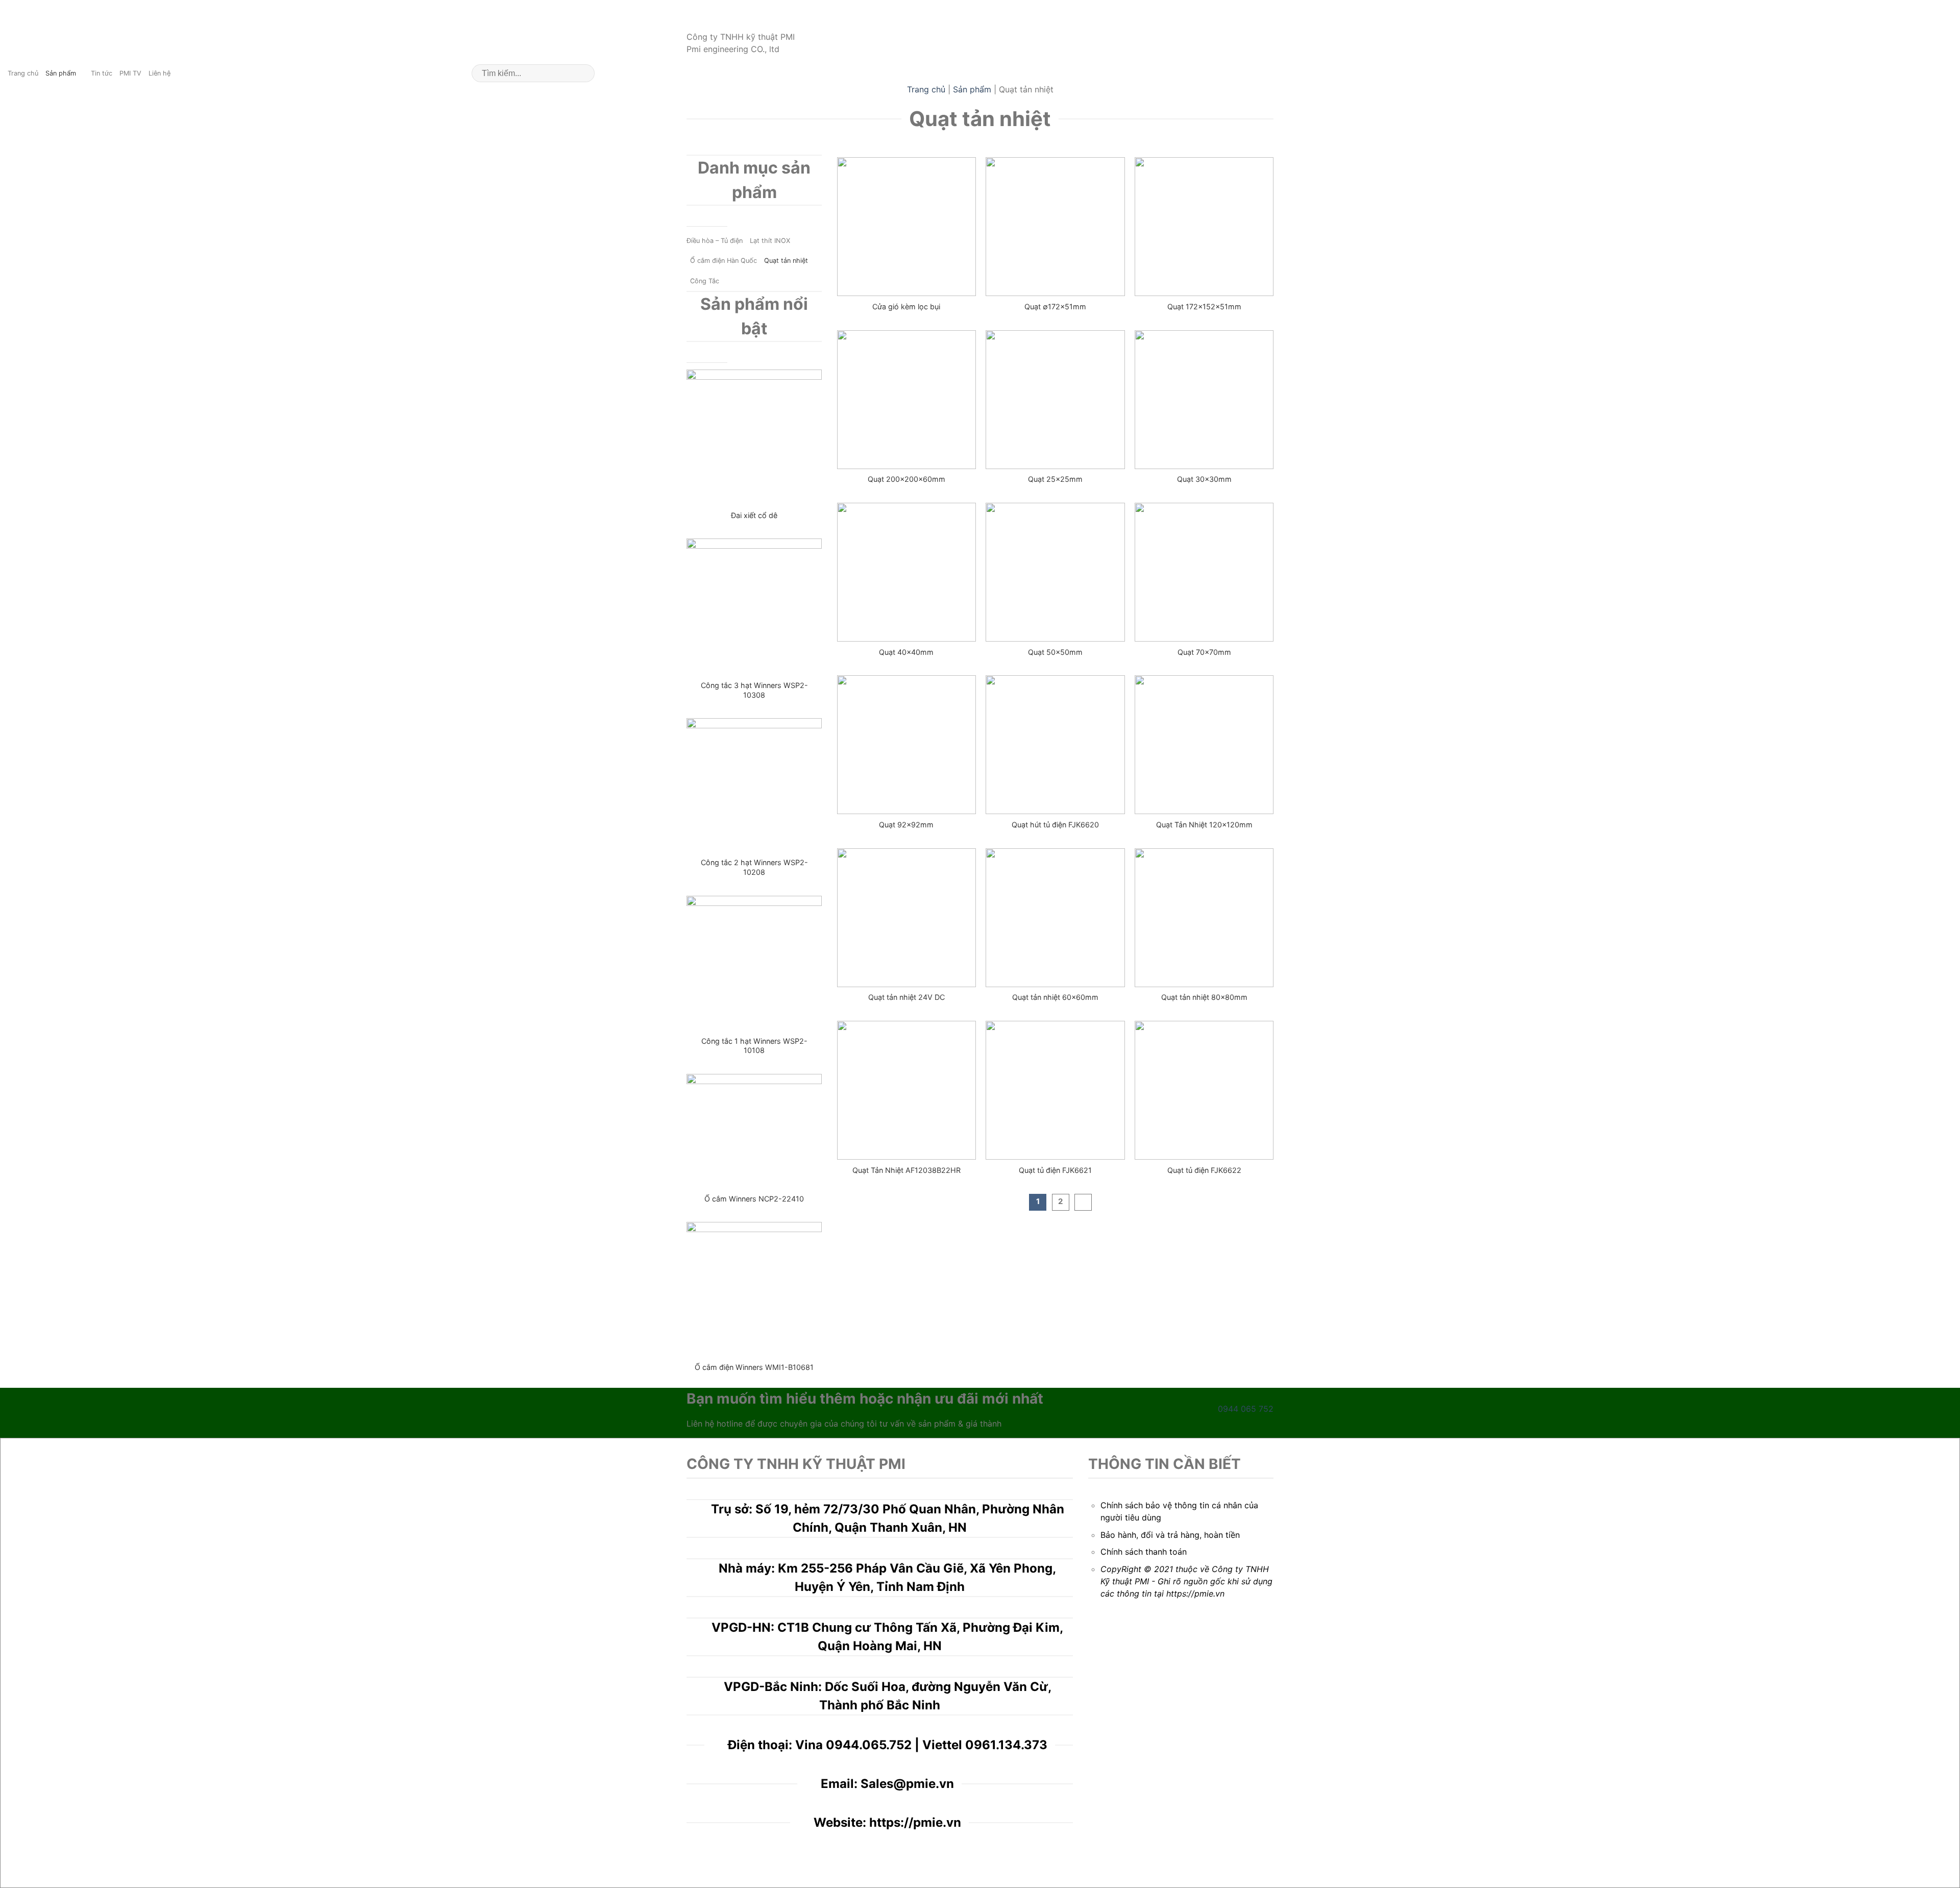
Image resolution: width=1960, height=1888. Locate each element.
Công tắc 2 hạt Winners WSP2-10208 (754, 867)
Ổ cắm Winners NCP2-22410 (754, 1199)
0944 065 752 (1246, 1409)
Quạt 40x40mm (906, 652)
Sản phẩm (61, 73)
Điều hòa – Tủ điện (715, 241)
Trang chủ (23, 73)
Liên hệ (160, 73)
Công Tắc (705, 281)
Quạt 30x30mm (1204, 479)
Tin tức (102, 73)
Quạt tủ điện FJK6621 (1055, 1170)
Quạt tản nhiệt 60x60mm (1055, 997)
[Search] (583, 73)
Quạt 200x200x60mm (906, 479)
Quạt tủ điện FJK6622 (1204, 1170)
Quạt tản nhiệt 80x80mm (1204, 997)
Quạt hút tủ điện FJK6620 (1055, 825)
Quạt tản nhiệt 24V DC (906, 997)
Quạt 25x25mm (1055, 479)
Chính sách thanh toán (1144, 1552)
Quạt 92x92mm (906, 825)
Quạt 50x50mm (1055, 652)
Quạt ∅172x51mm (1055, 307)
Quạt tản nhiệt (786, 261)
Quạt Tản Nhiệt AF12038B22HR (906, 1170)
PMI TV (130, 73)
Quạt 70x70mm (1204, 652)
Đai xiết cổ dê (754, 515)
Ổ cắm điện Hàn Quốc (724, 261)
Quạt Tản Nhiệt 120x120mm (1204, 825)
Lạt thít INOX (770, 241)
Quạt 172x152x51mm (1204, 307)
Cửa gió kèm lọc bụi (906, 307)
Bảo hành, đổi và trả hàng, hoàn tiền (1170, 1535)
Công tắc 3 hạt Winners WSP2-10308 (754, 690)
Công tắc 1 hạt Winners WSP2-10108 (754, 1046)
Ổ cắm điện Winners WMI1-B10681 (754, 1367)
